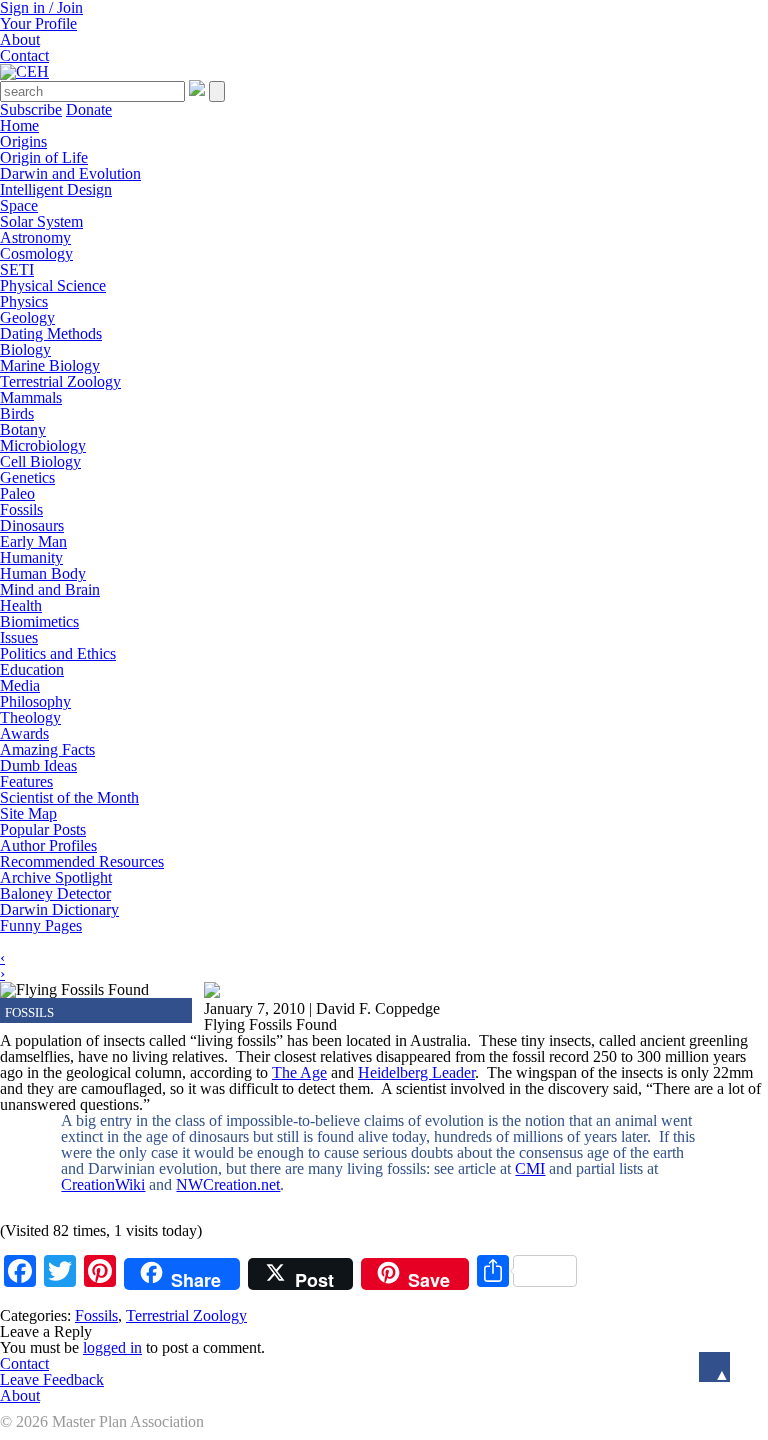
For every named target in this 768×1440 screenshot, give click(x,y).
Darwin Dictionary (59, 909)
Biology (25, 349)
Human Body (43, 573)
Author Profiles (48, 845)
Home (19, 125)
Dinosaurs (32, 525)
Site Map (28, 813)
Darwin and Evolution (70, 173)
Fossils (21, 509)
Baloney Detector (55, 893)
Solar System (41, 221)
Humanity (31, 557)
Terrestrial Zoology (60, 381)
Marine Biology (50, 365)
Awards (24, 733)
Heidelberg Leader (416, 1072)
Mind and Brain (50, 589)
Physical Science (53, 285)
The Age (299, 1072)
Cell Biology (40, 461)
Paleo (17, 493)
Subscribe (31, 109)
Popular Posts (43, 829)
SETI (17, 269)
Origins (23, 141)
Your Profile (38, 23)
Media (20, 685)
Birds (17, 413)
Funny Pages (41, 925)
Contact (24, 55)
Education (32, 669)
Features (26, 781)
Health (21, 605)
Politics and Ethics (58, 653)
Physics (24, 301)
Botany (23, 429)
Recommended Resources (82, 861)
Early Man (33, 541)
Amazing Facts (47, 749)
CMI (530, 1168)
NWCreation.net (228, 1184)
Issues (19, 637)
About (20, 39)
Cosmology (36, 253)
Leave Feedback (52, 1379)
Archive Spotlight (56, 877)
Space (19, 205)
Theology (30, 717)
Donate (89, 109)
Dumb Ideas (38, 765)
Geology (27, 317)
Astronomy (35, 237)
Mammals (31, 397)
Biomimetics (39, 621)
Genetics (27, 477)
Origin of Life (44, 157)
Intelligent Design (56, 189)
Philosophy (35, 701)
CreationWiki (103, 1184)
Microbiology (43, 445)
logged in (112, 1347)
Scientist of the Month (69, 797)
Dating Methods (51, 333)
